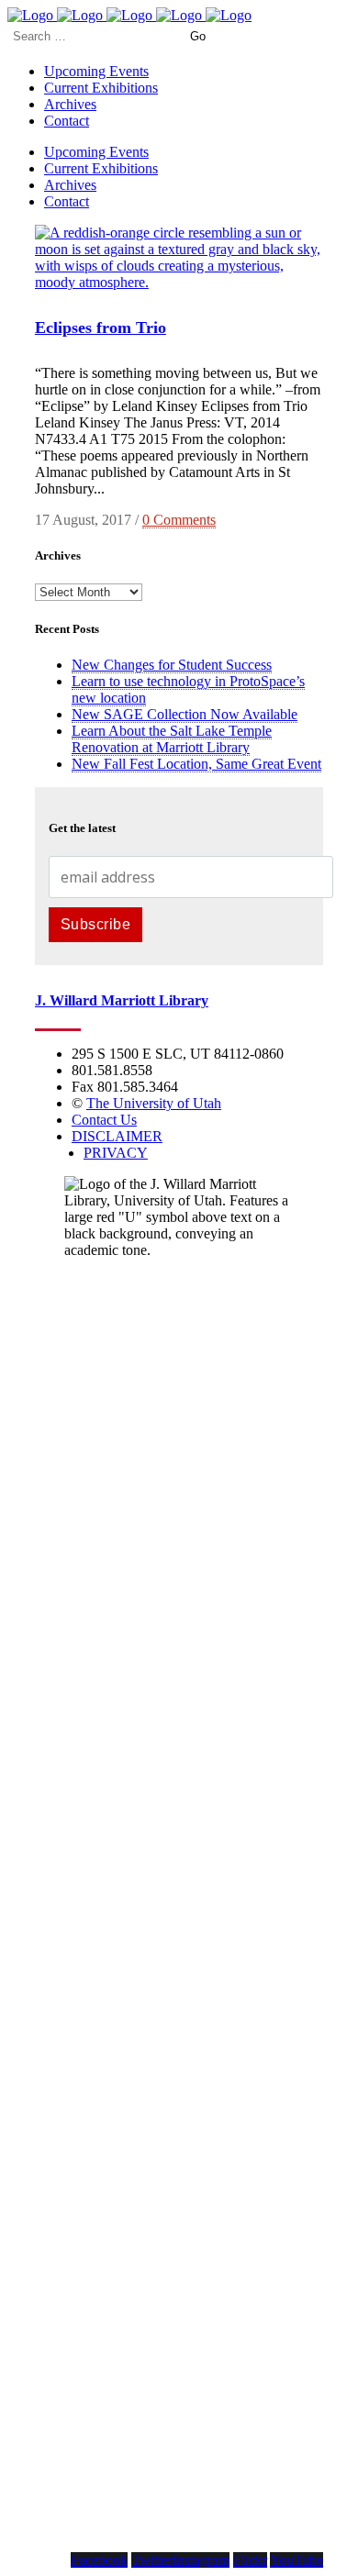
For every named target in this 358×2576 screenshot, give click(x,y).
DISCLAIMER (117, 1136)
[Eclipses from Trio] (179, 282)
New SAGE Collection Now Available (185, 714)
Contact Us (104, 1120)
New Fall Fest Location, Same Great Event (196, 764)
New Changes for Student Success (172, 665)
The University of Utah (154, 1103)
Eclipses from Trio (101, 328)
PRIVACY (116, 1153)
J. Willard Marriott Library (122, 1000)
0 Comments (179, 520)
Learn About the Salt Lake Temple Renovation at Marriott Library (172, 739)
